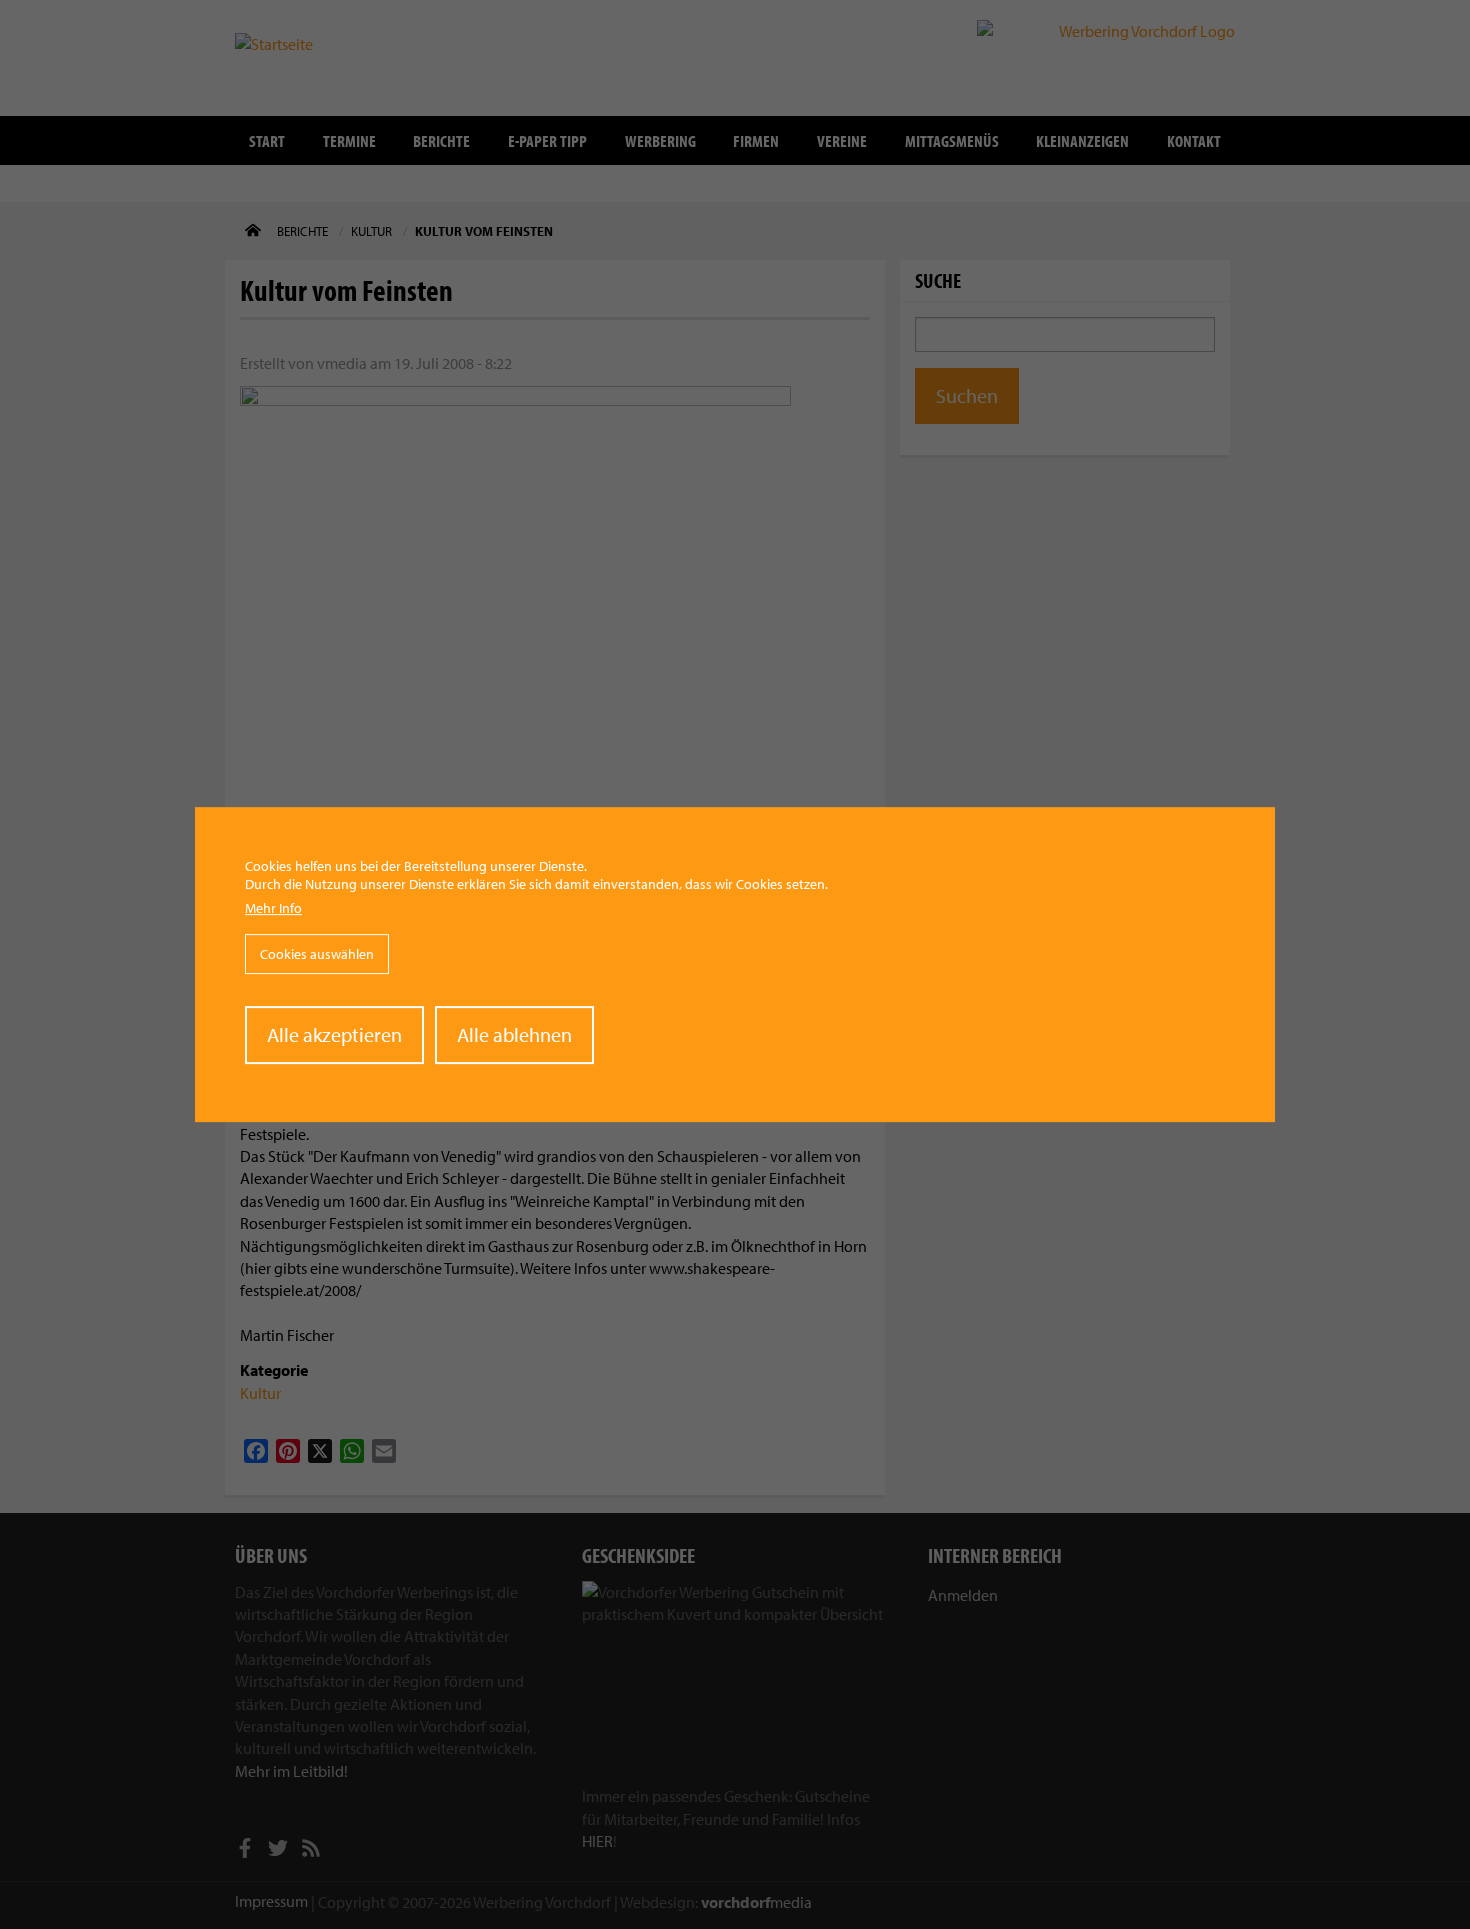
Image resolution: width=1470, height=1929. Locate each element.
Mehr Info (273, 908)
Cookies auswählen (317, 954)
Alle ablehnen (514, 1034)
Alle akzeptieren (334, 1034)
